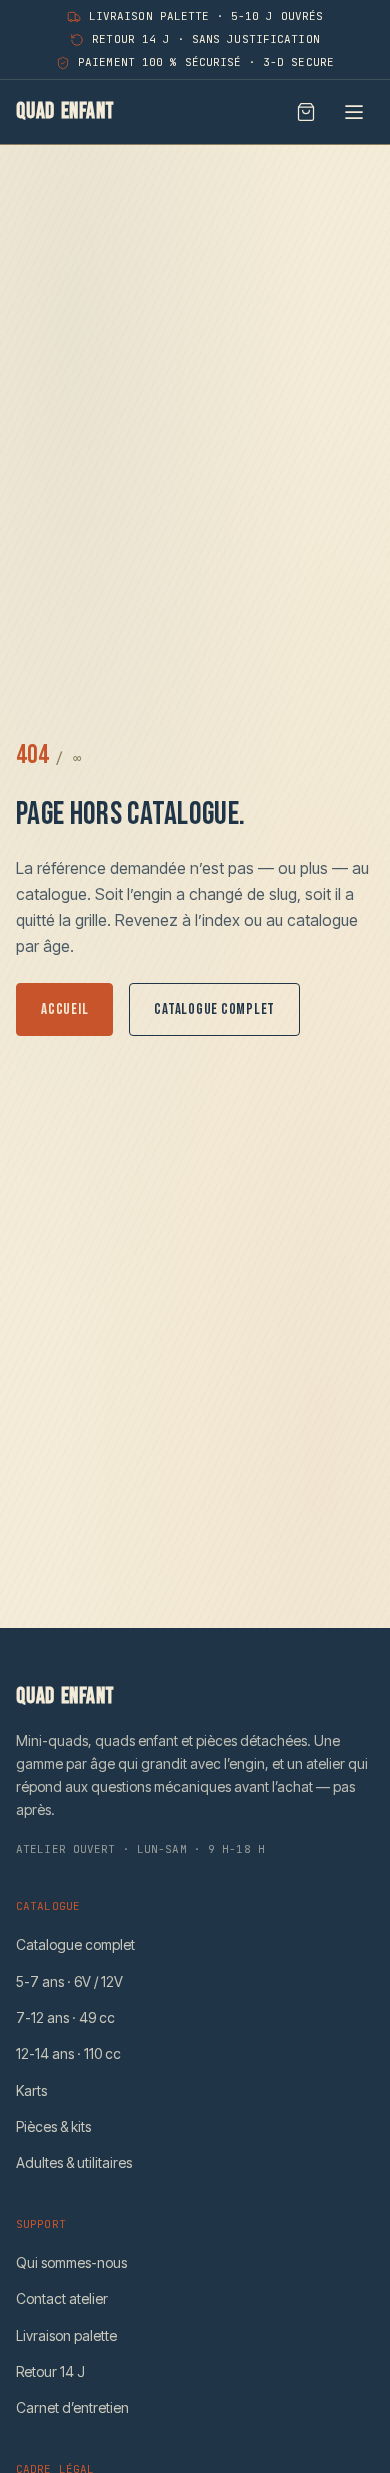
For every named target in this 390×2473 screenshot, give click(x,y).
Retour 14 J (50, 2371)
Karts (31, 2090)
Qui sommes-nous (71, 2262)
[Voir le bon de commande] (306, 112)
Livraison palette (66, 2335)
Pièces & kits (53, 2126)
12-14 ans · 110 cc (68, 2053)
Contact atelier (62, 2298)
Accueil (64, 1009)
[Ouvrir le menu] (354, 112)
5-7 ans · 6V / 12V (69, 1981)
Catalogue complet (214, 1009)
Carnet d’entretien (72, 2407)
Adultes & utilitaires (74, 2162)
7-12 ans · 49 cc (65, 2017)
